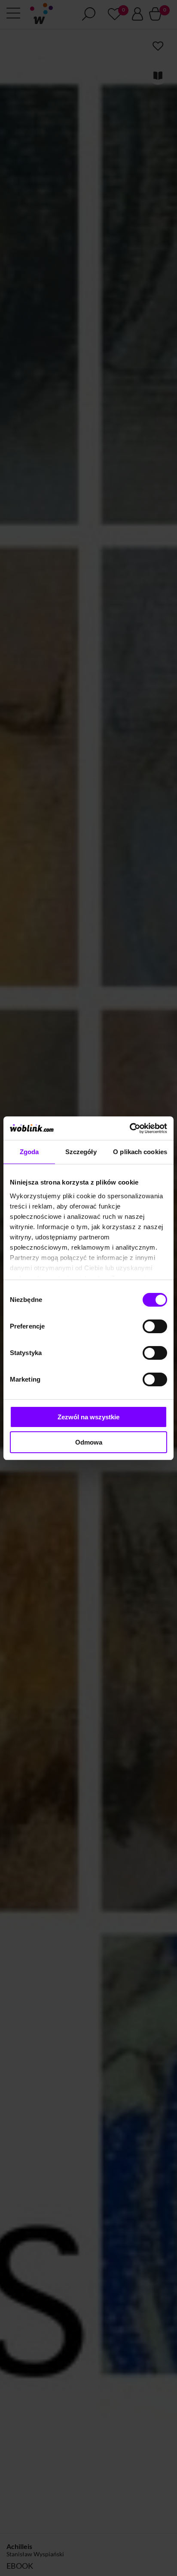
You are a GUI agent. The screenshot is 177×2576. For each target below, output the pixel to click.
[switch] (155, 1326)
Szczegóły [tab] (81, 1152)
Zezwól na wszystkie (88, 1417)
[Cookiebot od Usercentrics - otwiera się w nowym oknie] (130, 1128)
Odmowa (89, 1442)
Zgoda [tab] (29, 1152)
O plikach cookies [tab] (140, 1152)
